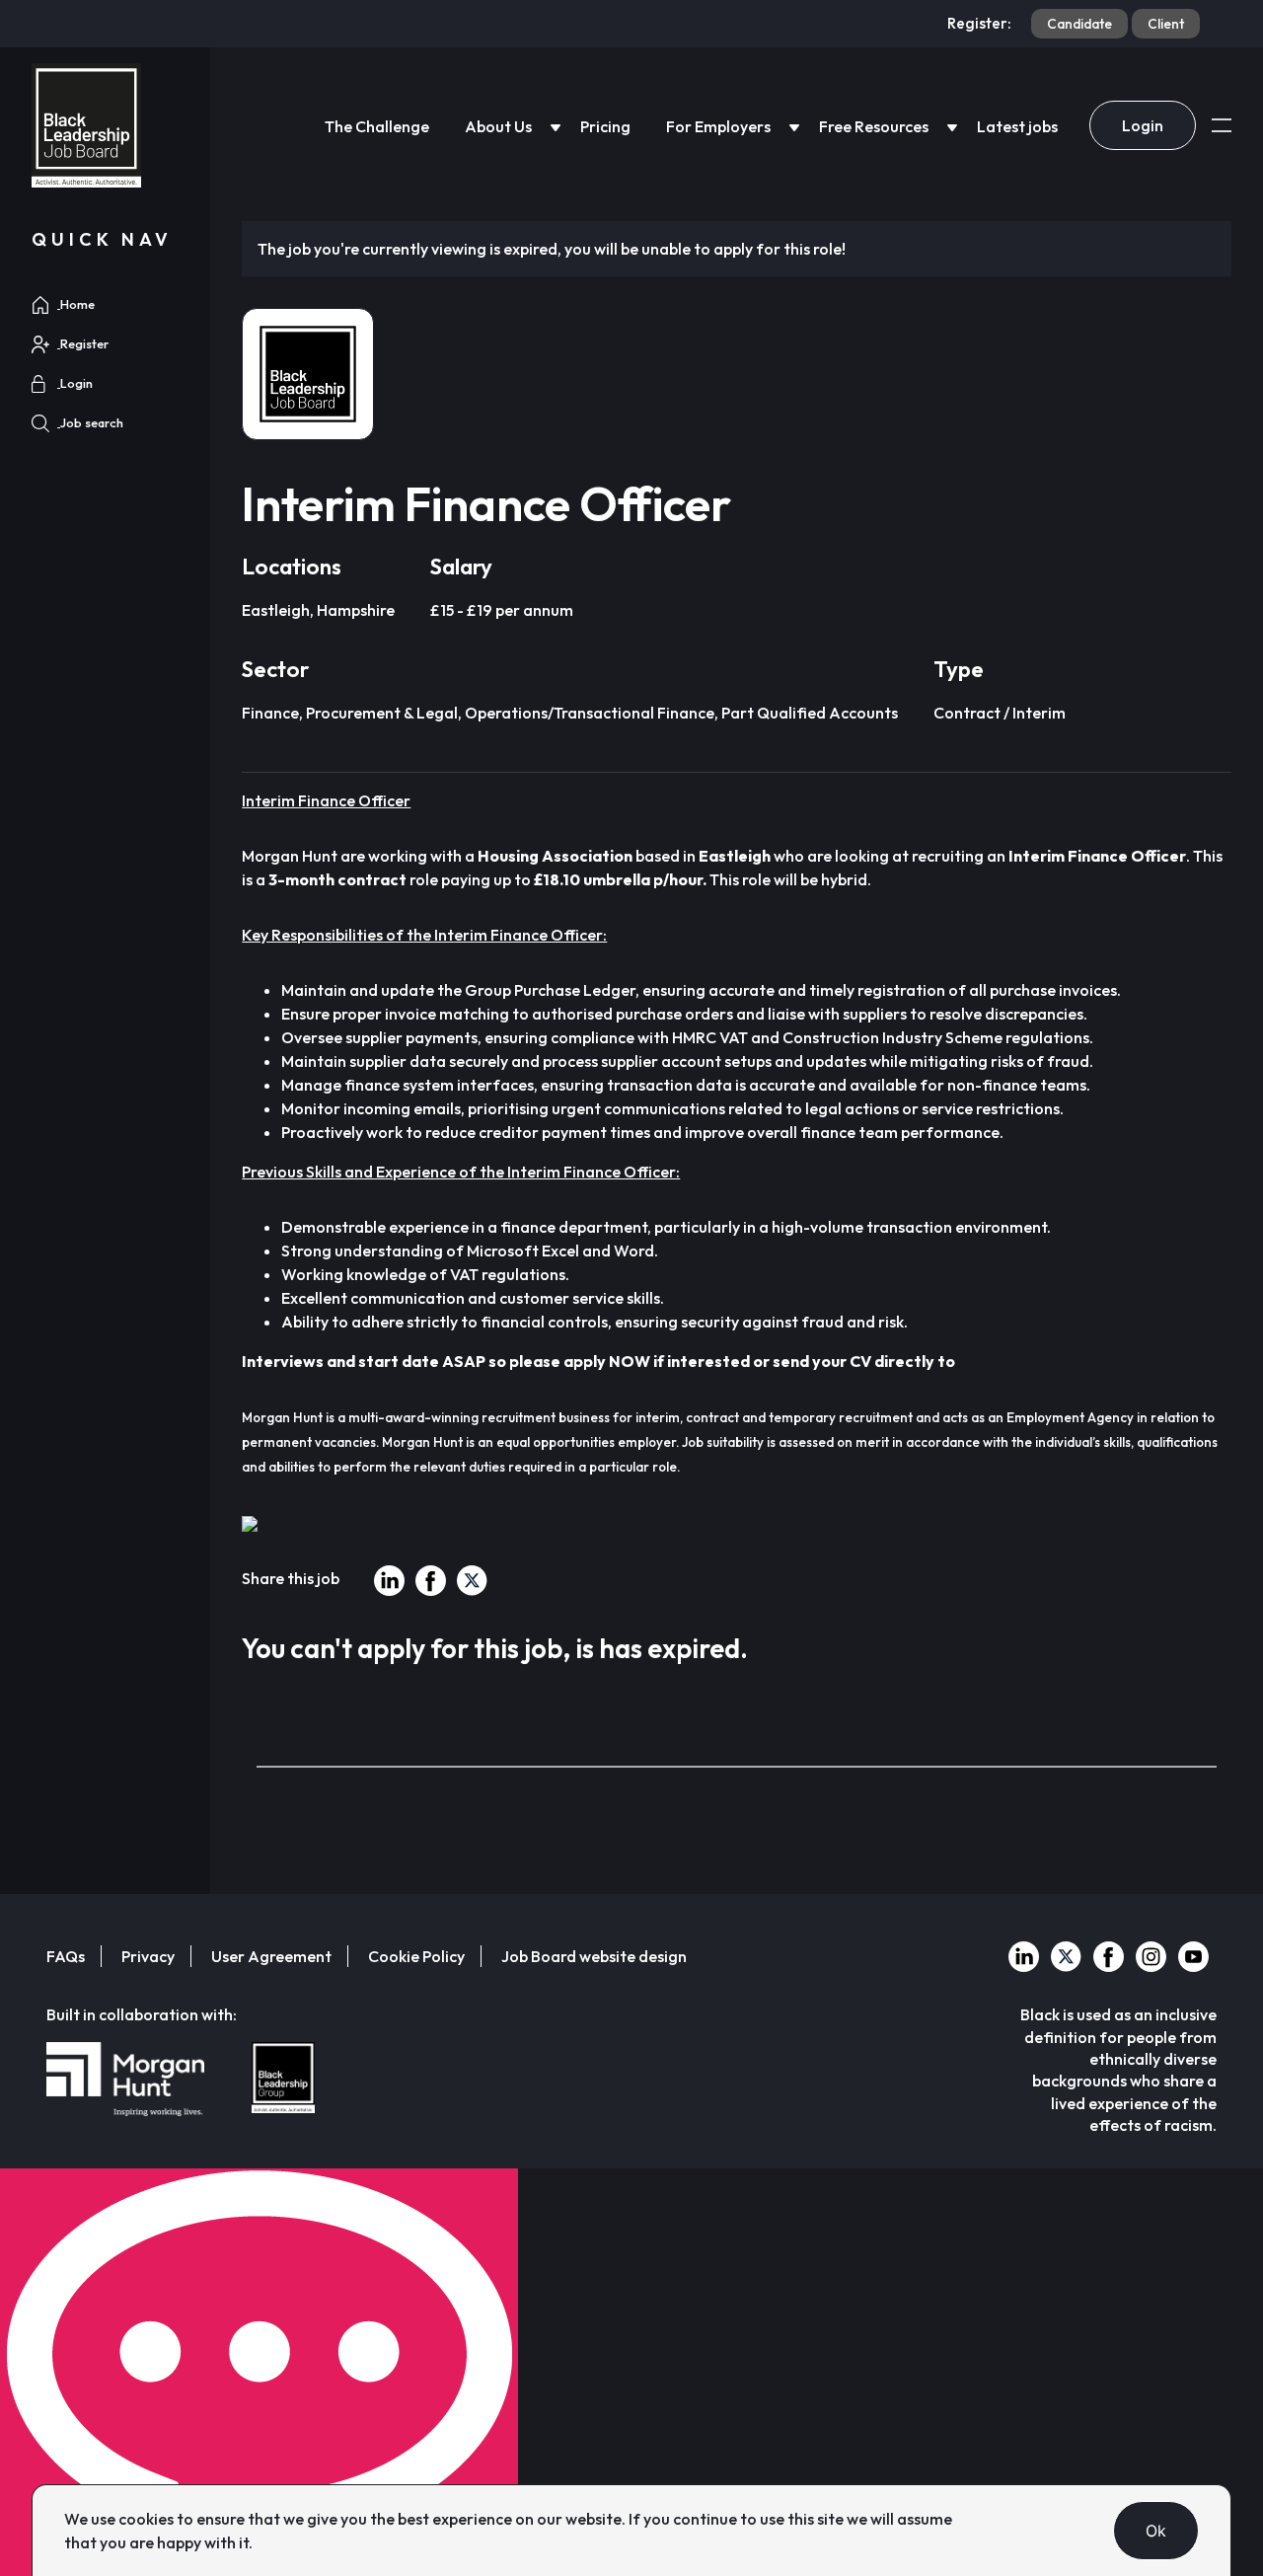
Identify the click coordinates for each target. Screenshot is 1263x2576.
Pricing (605, 126)
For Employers (718, 126)
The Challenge (377, 126)
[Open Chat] (259, 2372)
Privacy (148, 1956)
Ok (1156, 2531)
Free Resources (874, 126)
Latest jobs (1017, 126)
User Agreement (271, 1956)
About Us (498, 126)
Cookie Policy (416, 1956)
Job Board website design (594, 1956)
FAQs (66, 1956)
